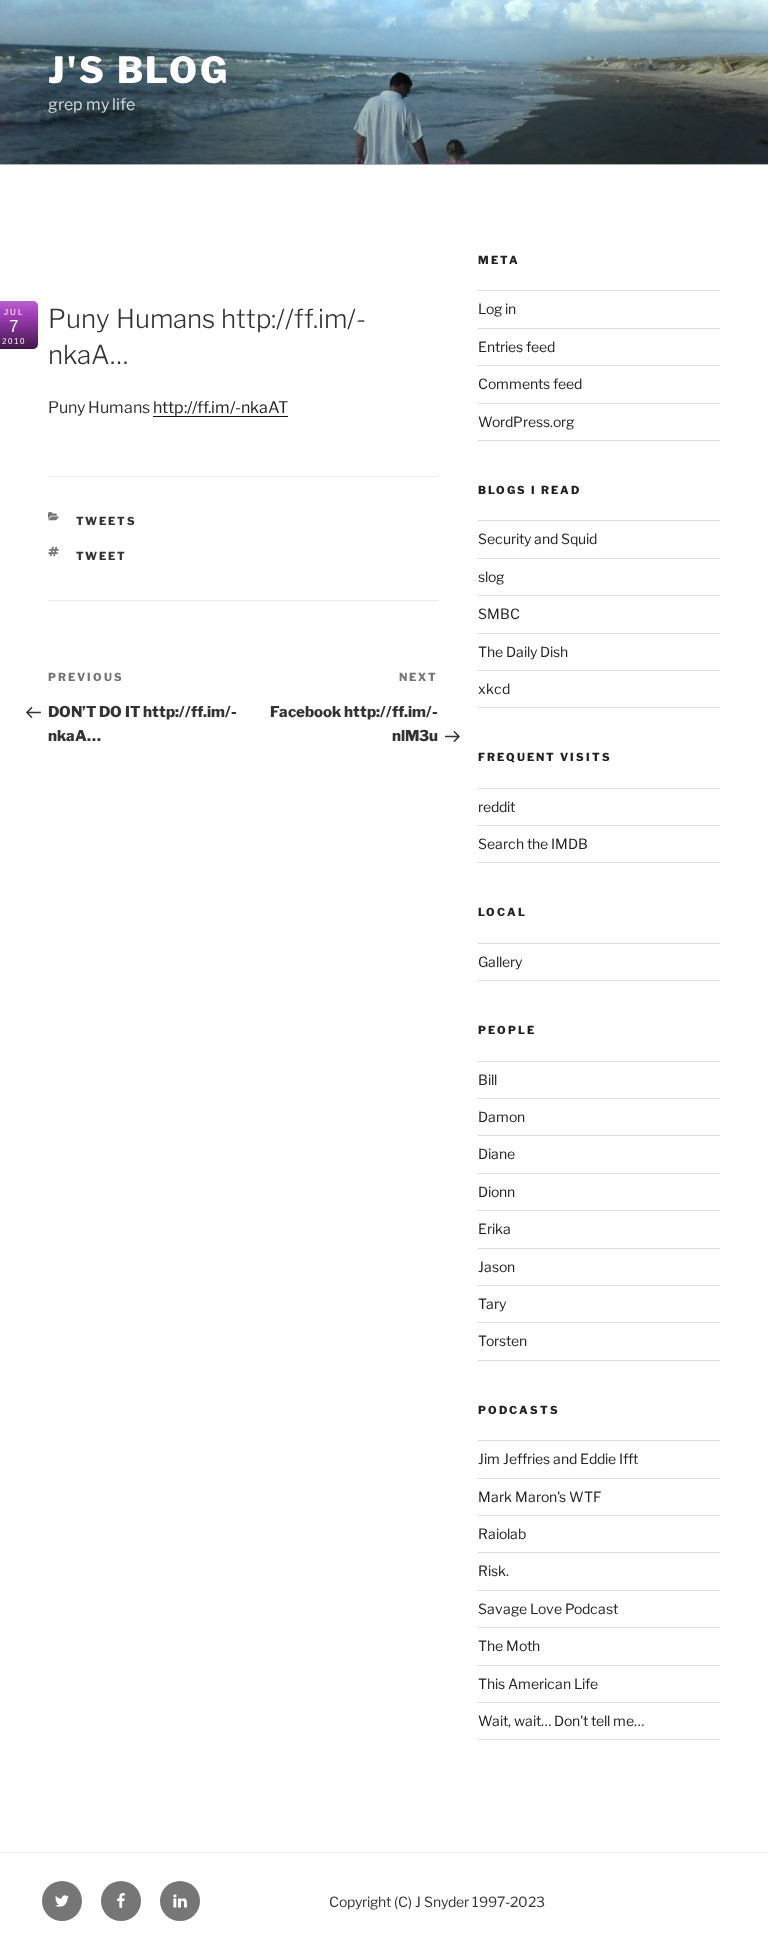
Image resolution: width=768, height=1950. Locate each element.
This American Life (538, 1683)
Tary (492, 1303)
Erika (494, 1228)
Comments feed (530, 383)
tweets (107, 521)
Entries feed (516, 346)
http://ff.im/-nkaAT (220, 407)
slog (491, 576)
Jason (496, 1266)
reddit (496, 806)
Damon (501, 1116)
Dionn (496, 1191)
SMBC (499, 613)
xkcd (494, 688)
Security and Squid (537, 538)
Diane (496, 1153)
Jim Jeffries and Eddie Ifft (558, 1458)
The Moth (509, 1645)
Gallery (500, 961)
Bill (487, 1079)
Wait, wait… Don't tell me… (561, 1720)
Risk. (493, 1570)
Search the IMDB (533, 843)
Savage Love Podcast (548, 1608)
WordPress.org (526, 421)
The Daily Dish (523, 651)
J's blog (139, 70)
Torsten (502, 1340)
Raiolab (502, 1533)
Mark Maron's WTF (539, 1496)
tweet (102, 556)
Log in (497, 308)
